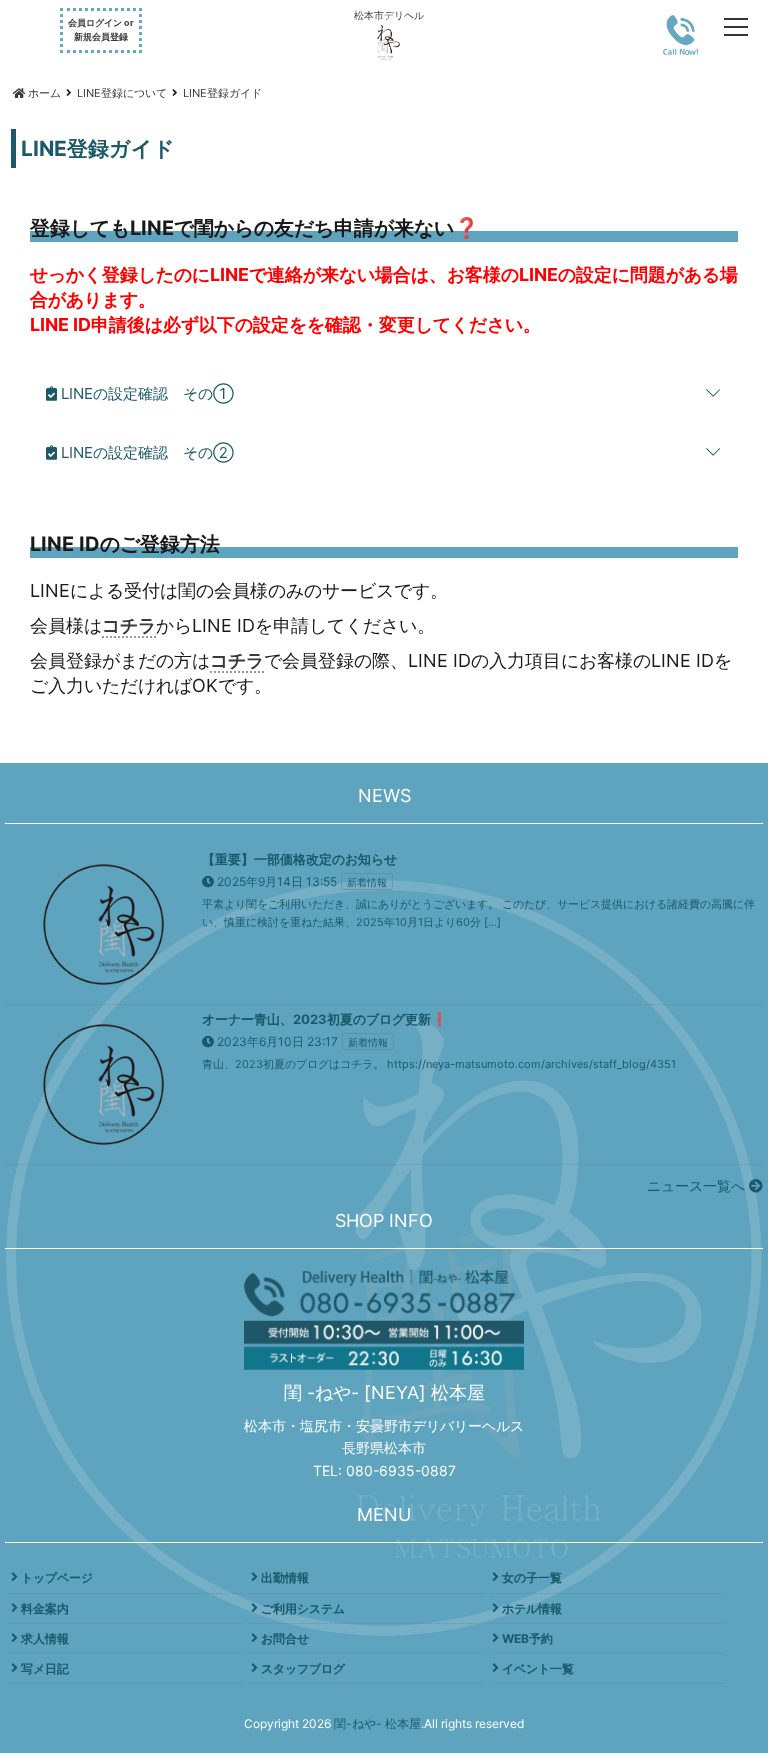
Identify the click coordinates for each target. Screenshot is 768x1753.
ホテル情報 (532, 1608)
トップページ (57, 1577)
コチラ (129, 625)
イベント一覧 (538, 1668)
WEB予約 (527, 1638)
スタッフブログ (303, 1668)
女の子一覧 (532, 1577)
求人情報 (45, 1638)
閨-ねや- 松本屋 (377, 1723)
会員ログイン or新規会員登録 (101, 29)
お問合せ (285, 1638)
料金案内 (45, 1608)
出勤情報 (285, 1577)
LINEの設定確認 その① (145, 393)
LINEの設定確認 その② (145, 452)
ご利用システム (303, 1608)
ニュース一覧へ (698, 1185)
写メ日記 (45, 1668)
